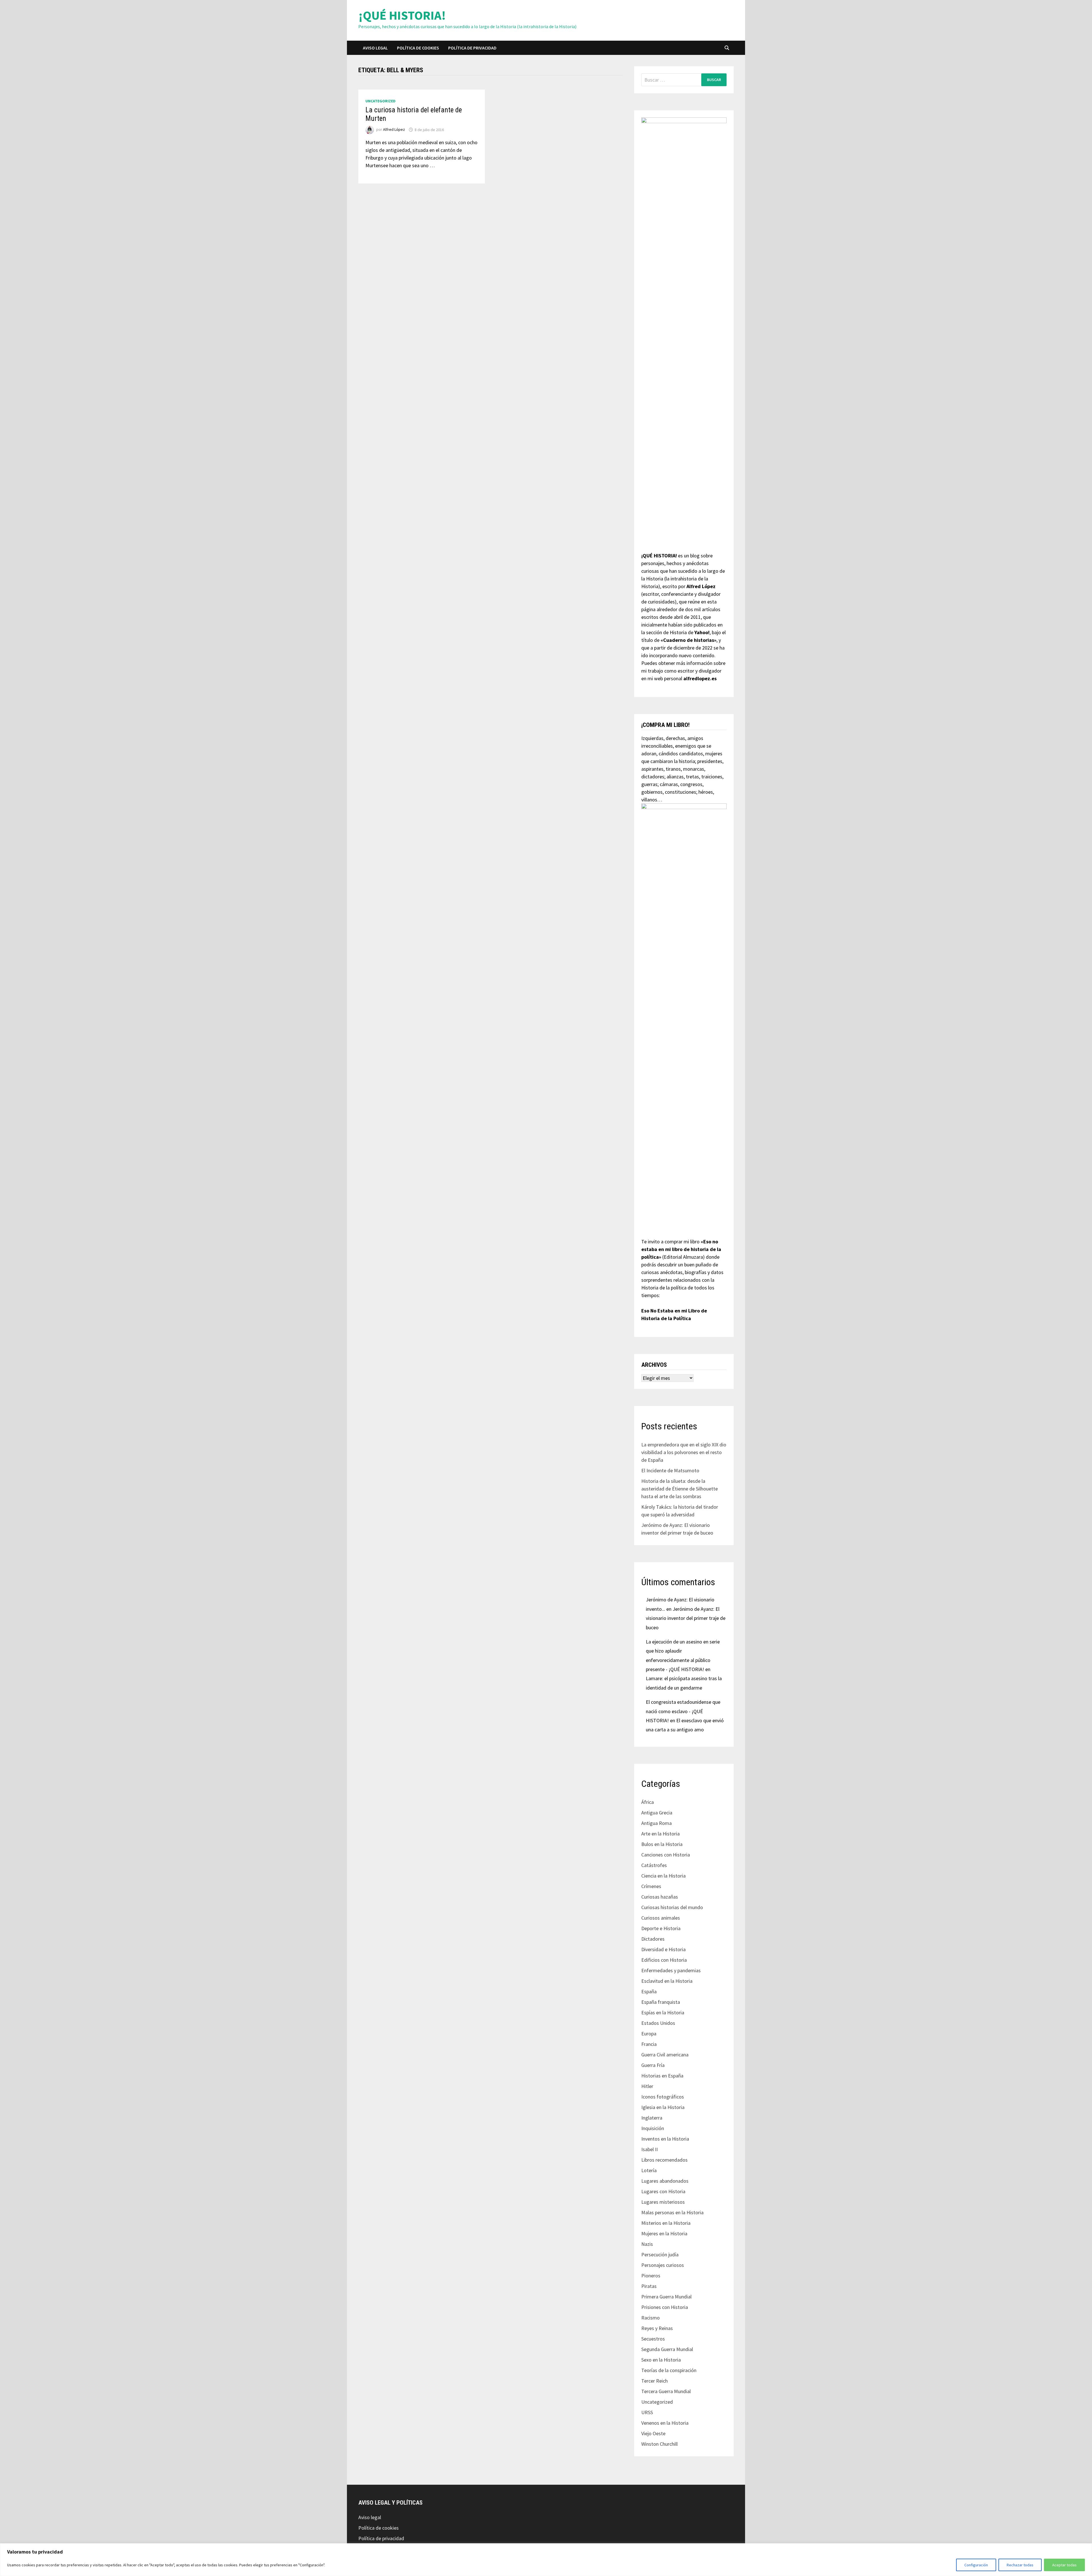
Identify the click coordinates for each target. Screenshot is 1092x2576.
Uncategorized (380, 101)
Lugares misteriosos (663, 2202)
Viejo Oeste (653, 2433)
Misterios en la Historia (666, 2223)
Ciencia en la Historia (663, 1876)
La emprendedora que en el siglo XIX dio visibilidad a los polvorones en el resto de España (684, 1452)
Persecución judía (660, 2254)
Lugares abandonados (665, 2181)
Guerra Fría (653, 2065)
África (648, 1802)
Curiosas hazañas (660, 1897)
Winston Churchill (659, 2444)
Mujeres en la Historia (664, 2233)
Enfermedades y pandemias (671, 1970)
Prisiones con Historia (665, 2307)
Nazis (647, 2244)
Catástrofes (654, 1865)
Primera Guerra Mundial (666, 2297)
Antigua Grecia (657, 1813)
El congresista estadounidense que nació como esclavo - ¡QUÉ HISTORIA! (683, 1711)
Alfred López (394, 130)
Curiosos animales (661, 1918)
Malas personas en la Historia (672, 2212)
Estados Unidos (658, 2023)
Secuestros (653, 2339)
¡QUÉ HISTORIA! (402, 15)
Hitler (647, 2086)
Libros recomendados (664, 2160)
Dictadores (653, 1939)
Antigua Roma (656, 1823)
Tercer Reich (654, 2381)
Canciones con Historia (666, 1855)
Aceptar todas (1064, 2565)
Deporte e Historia (661, 1928)
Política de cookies (418, 48)
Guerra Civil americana (665, 2055)
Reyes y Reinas (657, 2328)
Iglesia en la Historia (663, 2107)
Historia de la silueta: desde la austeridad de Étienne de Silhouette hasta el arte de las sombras (680, 1489)
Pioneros (651, 2276)
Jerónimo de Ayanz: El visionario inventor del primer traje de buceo (686, 1618)
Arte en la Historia (660, 1834)
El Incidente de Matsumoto (670, 1470)
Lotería (649, 2170)
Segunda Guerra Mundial (667, 2349)
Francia (649, 2044)
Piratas (649, 2286)
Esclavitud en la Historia (667, 1981)
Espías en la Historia (663, 2012)
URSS (647, 2412)
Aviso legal (375, 48)
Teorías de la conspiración (669, 2370)
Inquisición (653, 2128)
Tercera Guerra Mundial (666, 2391)
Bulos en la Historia (662, 1844)
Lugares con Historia (663, 2191)
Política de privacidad (472, 48)
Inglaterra (652, 2118)
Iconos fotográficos (663, 2097)
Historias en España (662, 2076)
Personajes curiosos (663, 2265)
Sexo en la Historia (661, 2360)
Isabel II (650, 2149)
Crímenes (651, 1886)
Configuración (976, 2565)
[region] (546, 2560)
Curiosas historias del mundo (672, 1907)
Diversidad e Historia (663, 1949)
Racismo (651, 2318)
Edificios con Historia (664, 1960)
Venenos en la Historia (665, 2423)
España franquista (661, 2002)
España (649, 1991)
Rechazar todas (1020, 2565)
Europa (649, 2034)
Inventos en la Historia (665, 2139)
